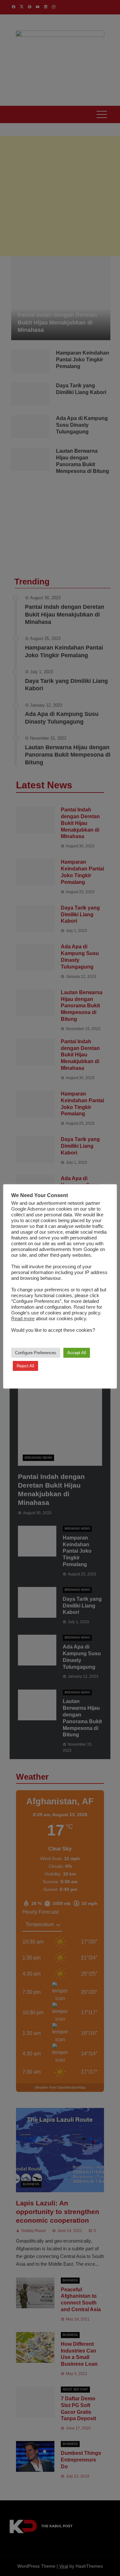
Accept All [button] (77, 1353)
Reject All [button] (25, 1366)
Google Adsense (28, 1209)
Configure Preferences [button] (36, 1353)
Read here (84, 1307)
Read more (23, 1319)
